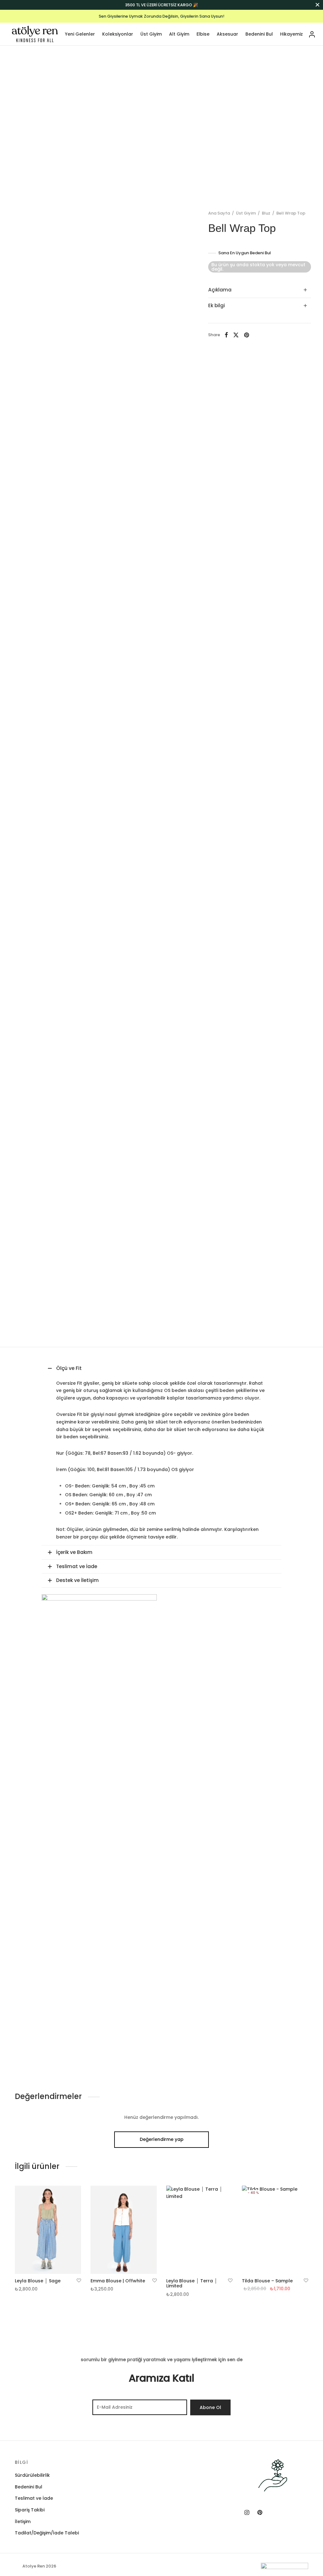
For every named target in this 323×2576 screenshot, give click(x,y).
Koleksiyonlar (118, 34)
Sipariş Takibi (30, 2510)
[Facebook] (226, 335)
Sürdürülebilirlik (32, 2475)
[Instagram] (247, 2513)
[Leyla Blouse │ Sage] (48, 2230)
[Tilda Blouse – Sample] (275, 2230)
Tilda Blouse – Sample (267, 2281)
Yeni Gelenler (80, 34)
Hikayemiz (291, 34)
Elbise (203, 34)
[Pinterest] (247, 335)
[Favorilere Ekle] (79, 2281)
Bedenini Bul (259, 34)
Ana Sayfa (219, 213)
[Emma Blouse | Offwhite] (124, 2230)
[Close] (317, 5)
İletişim (23, 2521)
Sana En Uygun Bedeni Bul (245, 253)
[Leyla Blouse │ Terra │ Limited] (199, 2230)
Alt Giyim (179, 34)
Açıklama (220, 290)
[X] (236, 335)
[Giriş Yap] (312, 34)
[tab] (260, 290)
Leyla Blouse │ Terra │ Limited (192, 2283)
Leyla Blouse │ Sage (38, 2281)
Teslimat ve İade (34, 2498)
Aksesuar (227, 34)
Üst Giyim (151, 34)
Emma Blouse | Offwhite (118, 2281)
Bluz (266, 213)
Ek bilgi (217, 305)
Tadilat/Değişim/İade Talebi (47, 2533)
